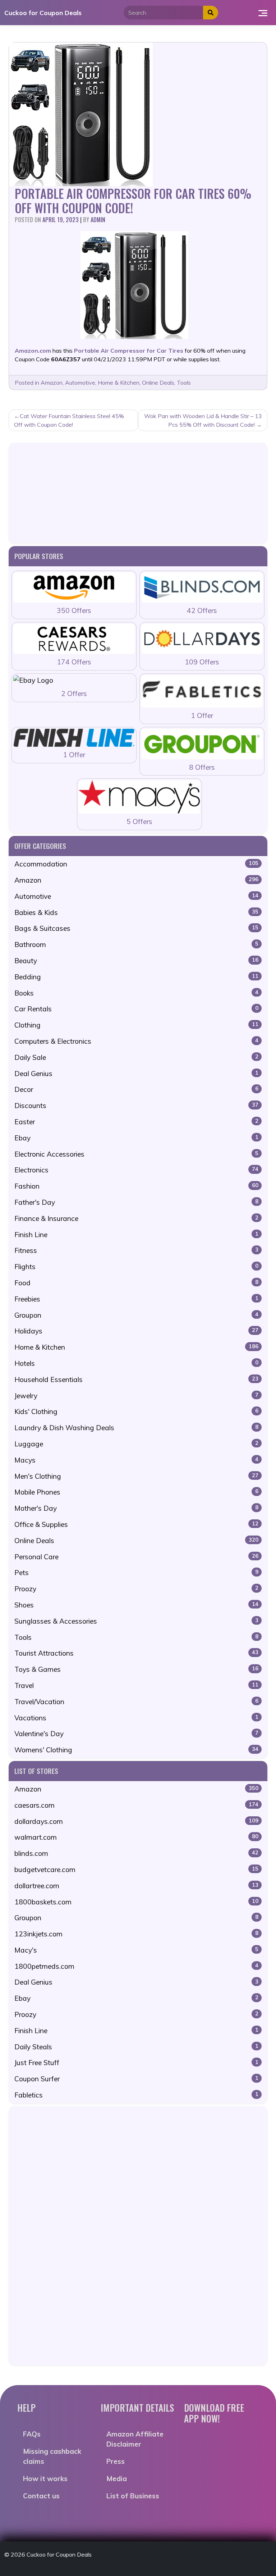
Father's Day (136, 1202)
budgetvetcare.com (136, 1870)
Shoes (136, 1605)
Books (136, 993)
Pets (136, 1573)
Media (117, 2479)
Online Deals (158, 383)
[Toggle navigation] (263, 13)
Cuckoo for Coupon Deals (43, 13)
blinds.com (136, 1853)
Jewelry (136, 1396)
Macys (136, 1460)
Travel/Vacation (136, 1702)
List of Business (133, 2496)
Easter (136, 1122)
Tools (184, 383)
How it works (45, 2479)
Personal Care (136, 1557)
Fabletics (136, 2095)
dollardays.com (136, 1821)
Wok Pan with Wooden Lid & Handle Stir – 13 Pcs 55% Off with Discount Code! (203, 420)
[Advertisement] (138, 493)
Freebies (136, 1299)
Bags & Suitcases (136, 928)
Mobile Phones (136, 1492)
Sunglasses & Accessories (136, 1621)
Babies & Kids (136, 912)
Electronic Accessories (136, 1154)
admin (98, 220)
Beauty (136, 961)
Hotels (136, 1363)
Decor (136, 1089)
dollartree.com (136, 1886)
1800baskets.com (136, 1902)
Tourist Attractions (136, 1653)
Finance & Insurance (136, 1218)
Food (136, 1283)
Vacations (136, 1718)
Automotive (80, 383)
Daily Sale (136, 1057)
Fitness (136, 1250)
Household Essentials (136, 1379)
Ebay (136, 1138)
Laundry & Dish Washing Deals (136, 1428)
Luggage (136, 1444)
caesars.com (136, 1805)
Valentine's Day (136, 1734)
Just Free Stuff (136, 2063)
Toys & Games (136, 1669)
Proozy (136, 1589)
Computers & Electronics (136, 1041)
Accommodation (136, 864)
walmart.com (136, 1837)
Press (116, 2461)
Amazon (52, 383)
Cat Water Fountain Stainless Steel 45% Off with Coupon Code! (69, 420)
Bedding (136, 977)
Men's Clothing (136, 1476)
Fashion (136, 1186)
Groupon (136, 1315)
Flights (136, 1267)
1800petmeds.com (136, 1966)
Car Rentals (136, 1009)
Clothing (136, 1025)
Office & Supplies (136, 1524)
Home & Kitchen (119, 383)
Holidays (136, 1331)
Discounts (136, 1106)
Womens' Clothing (136, 1750)
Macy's (136, 1950)
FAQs (32, 2434)
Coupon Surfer (136, 2079)
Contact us (41, 2496)
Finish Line (136, 1235)
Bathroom (136, 944)
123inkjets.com (136, 1934)
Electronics (136, 1170)
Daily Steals (136, 2047)
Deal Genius (136, 1074)
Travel (136, 1685)
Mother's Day (136, 1508)
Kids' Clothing (136, 1411)
